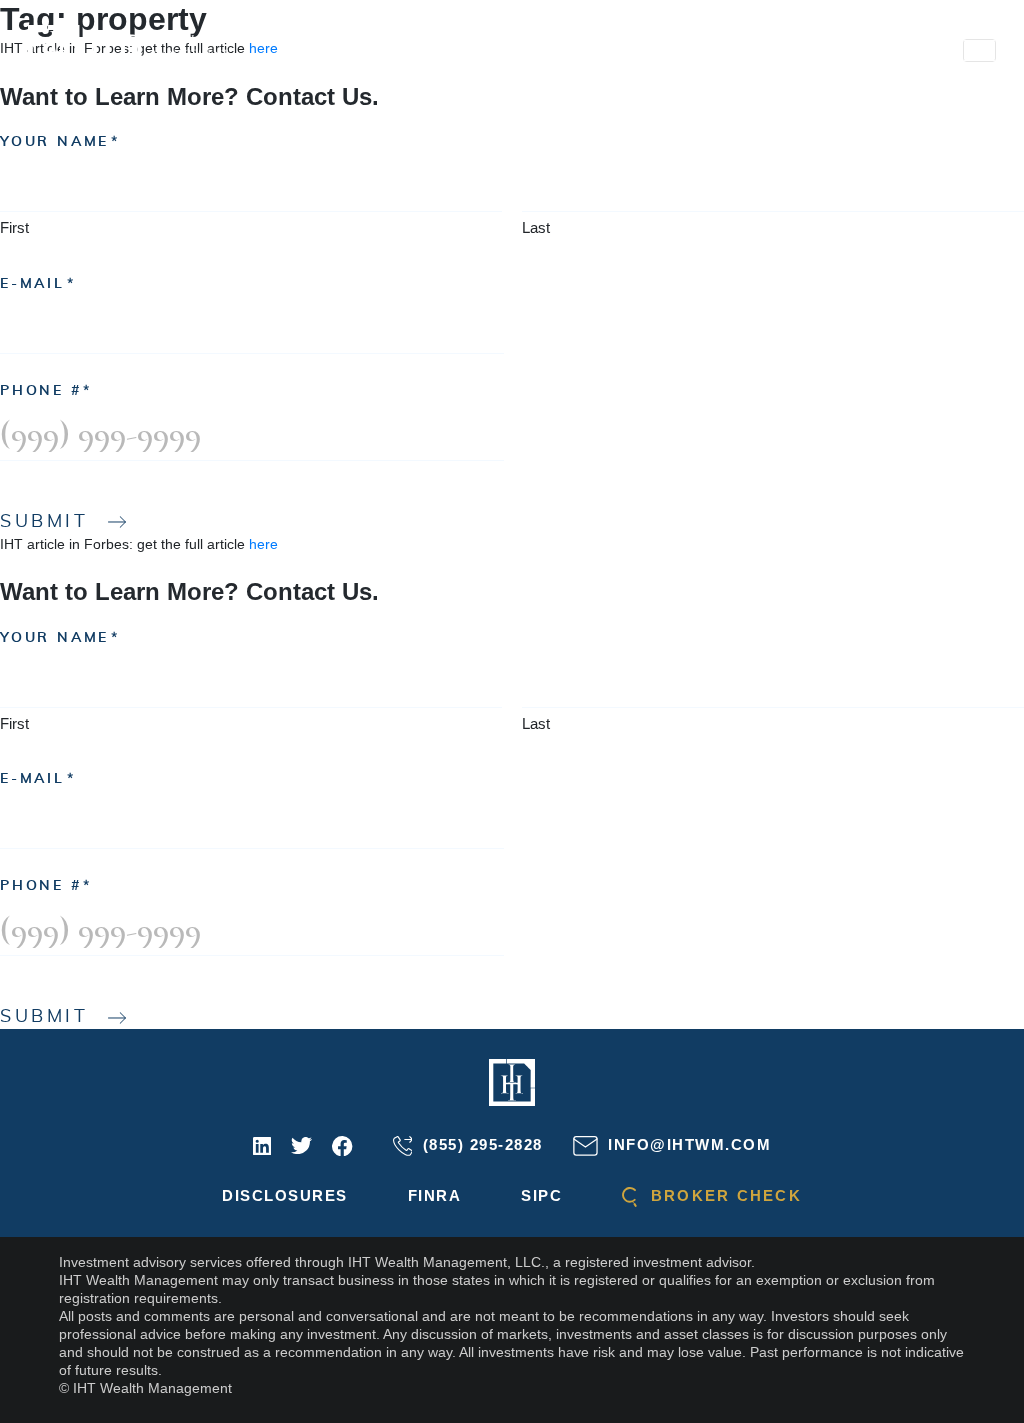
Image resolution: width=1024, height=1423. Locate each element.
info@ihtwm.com (687, 1144)
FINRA (435, 1195)
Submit (44, 522)
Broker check (723, 1195)
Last (536, 227)
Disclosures (285, 1195)
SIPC (541, 1195)
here (263, 544)
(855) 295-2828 (480, 1144)
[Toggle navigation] (979, 50)
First (14, 227)
